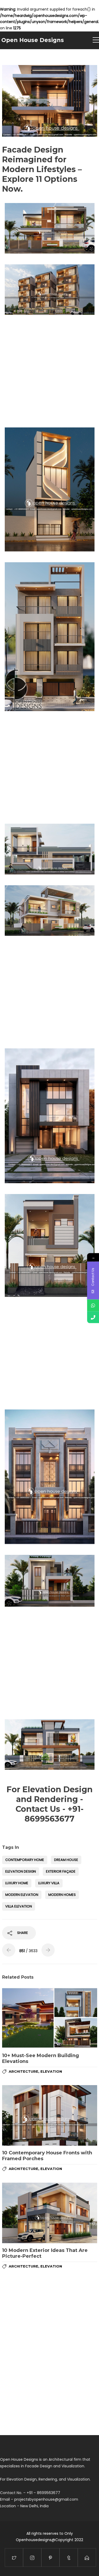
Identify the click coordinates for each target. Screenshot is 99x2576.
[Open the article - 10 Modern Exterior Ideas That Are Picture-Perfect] (50, 2213)
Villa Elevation (19, 1906)
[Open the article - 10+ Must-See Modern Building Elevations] (50, 2018)
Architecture (23, 2071)
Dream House (66, 1860)
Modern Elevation (22, 1895)
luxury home (17, 1883)
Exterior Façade (61, 1871)
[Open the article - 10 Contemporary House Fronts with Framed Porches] (50, 2115)
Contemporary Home (25, 1860)
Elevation (51, 2071)
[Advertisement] (49, 370)
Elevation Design (21, 1871)
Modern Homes (62, 1895)
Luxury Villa (49, 1883)
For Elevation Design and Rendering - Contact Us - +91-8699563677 (50, 1804)
